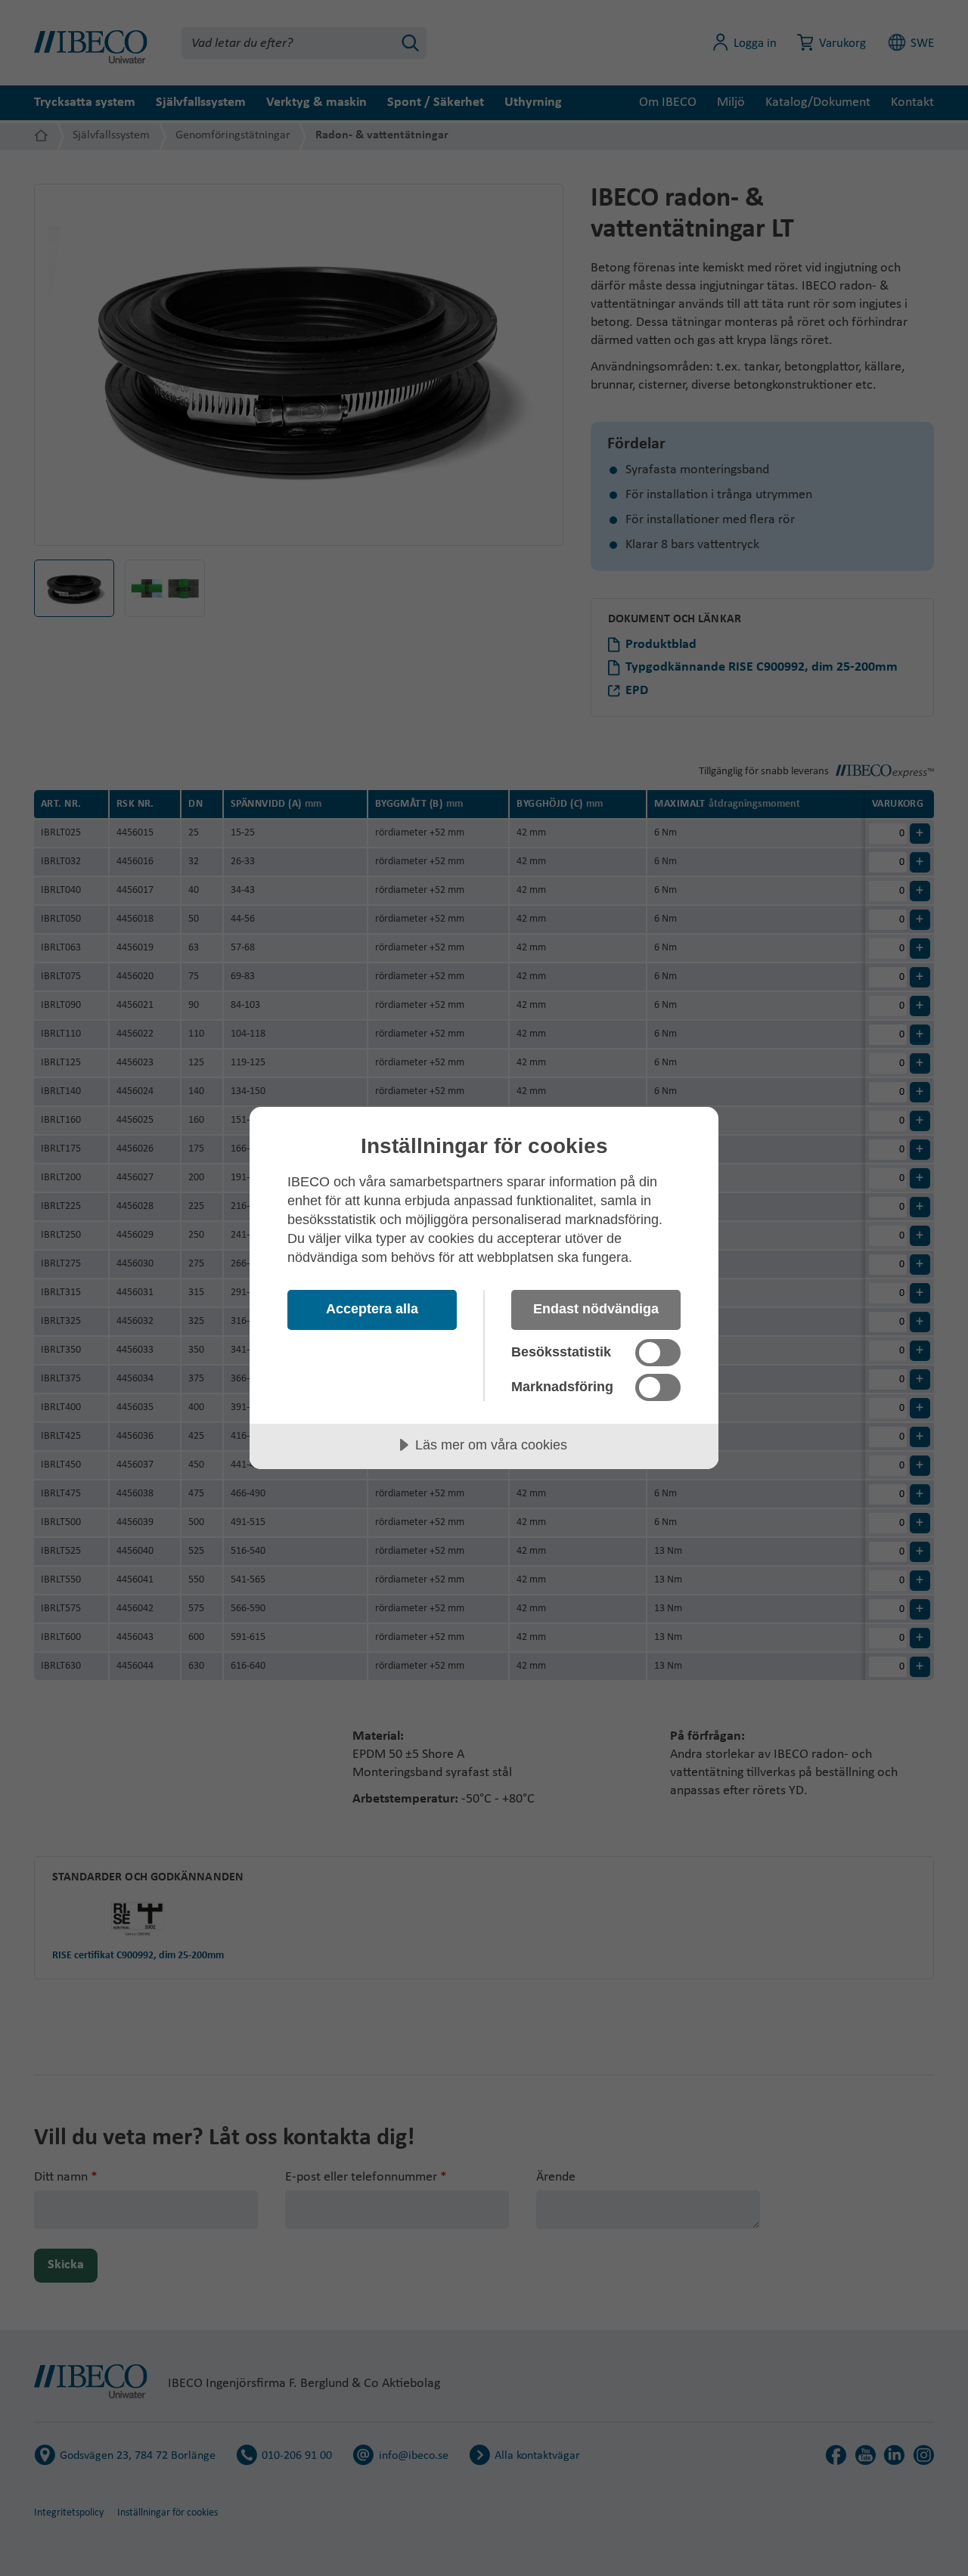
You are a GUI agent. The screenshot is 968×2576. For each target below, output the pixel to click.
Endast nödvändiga (596, 1309)
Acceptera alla (372, 1309)
